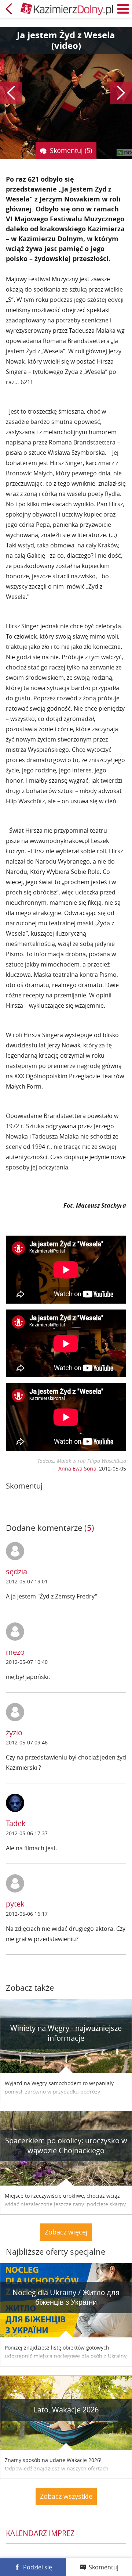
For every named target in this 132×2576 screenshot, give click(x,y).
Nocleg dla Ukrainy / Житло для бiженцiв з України (66, 2297)
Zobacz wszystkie (66, 2496)
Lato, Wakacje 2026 (66, 2410)
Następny (121, 93)
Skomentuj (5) (71, 150)
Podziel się (38, 2567)
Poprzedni (11, 93)
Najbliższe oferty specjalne (56, 2252)
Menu (123, 9)
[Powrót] (9, 9)
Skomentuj (104, 2567)
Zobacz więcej (66, 2232)
